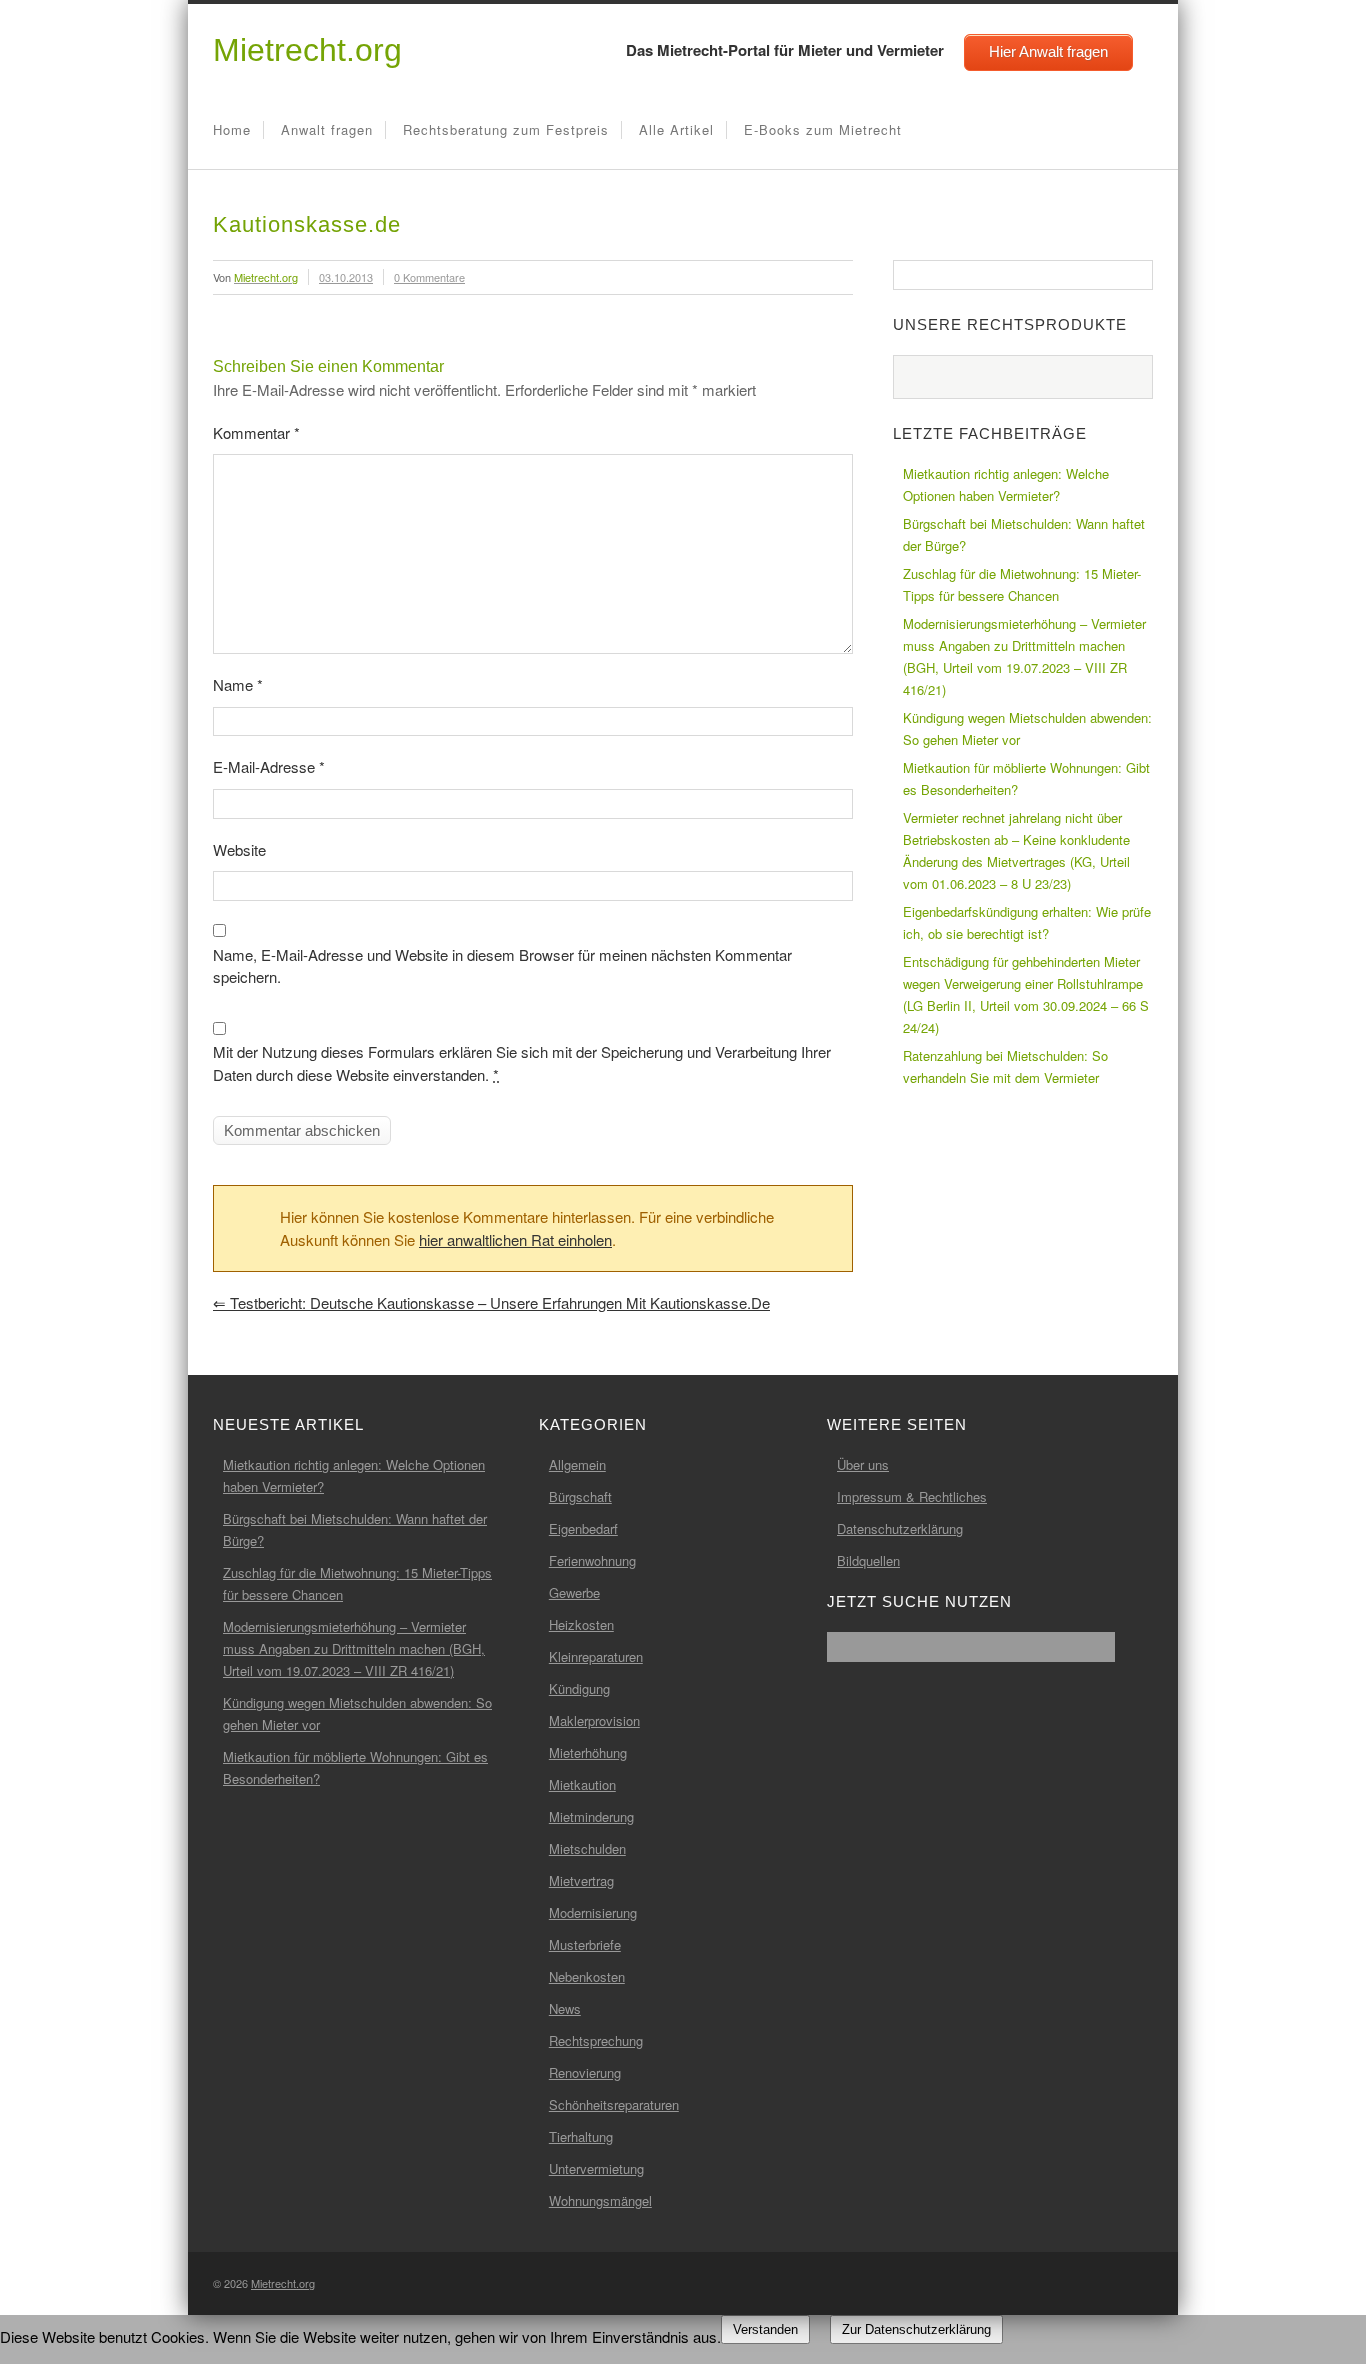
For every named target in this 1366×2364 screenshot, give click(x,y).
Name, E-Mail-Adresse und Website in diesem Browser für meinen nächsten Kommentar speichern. (502, 966)
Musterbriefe (585, 1944)
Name (238, 684)
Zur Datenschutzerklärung (916, 2329)
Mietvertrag (581, 1880)
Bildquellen (868, 1560)
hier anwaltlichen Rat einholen (515, 1239)
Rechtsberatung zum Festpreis (506, 129)
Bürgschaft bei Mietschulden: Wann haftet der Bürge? (1024, 534)
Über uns (863, 1464)
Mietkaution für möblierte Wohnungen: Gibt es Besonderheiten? (1026, 778)
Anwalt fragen (327, 129)
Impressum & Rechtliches (912, 1496)
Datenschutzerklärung (900, 1528)
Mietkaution (582, 1784)
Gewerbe (574, 1592)
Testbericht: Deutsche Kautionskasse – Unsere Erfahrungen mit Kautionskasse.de (491, 1302)
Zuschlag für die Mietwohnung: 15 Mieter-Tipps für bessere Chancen (1022, 584)
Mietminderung (591, 1816)
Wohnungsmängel (600, 2200)
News (565, 2008)
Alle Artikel (676, 129)
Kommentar (256, 432)
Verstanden (765, 2329)
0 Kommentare (429, 277)
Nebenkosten (587, 1976)
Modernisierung (593, 1912)
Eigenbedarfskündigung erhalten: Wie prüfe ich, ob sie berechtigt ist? (1027, 922)
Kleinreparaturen (596, 1656)
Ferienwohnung (592, 1560)
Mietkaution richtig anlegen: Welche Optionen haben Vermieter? (1006, 484)
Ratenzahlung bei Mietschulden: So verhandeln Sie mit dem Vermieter (1005, 1066)
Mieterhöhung (588, 1752)
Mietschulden (587, 1848)
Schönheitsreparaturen (614, 2104)
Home (232, 129)
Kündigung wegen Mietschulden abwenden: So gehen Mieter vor (1027, 728)
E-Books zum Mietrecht (823, 129)
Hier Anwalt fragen (1048, 51)
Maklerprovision (594, 1720)
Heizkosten (581, 1624)
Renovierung (585, 2072)
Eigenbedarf (583, 1528)
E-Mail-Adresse (269, 766)
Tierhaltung (581, 2136)
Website (239, 849)
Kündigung (579, 1688)
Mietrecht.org (307, 50)
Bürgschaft (580, 1496)
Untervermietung (596, 2168)
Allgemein (577, 1464)
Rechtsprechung (596, 2040)
